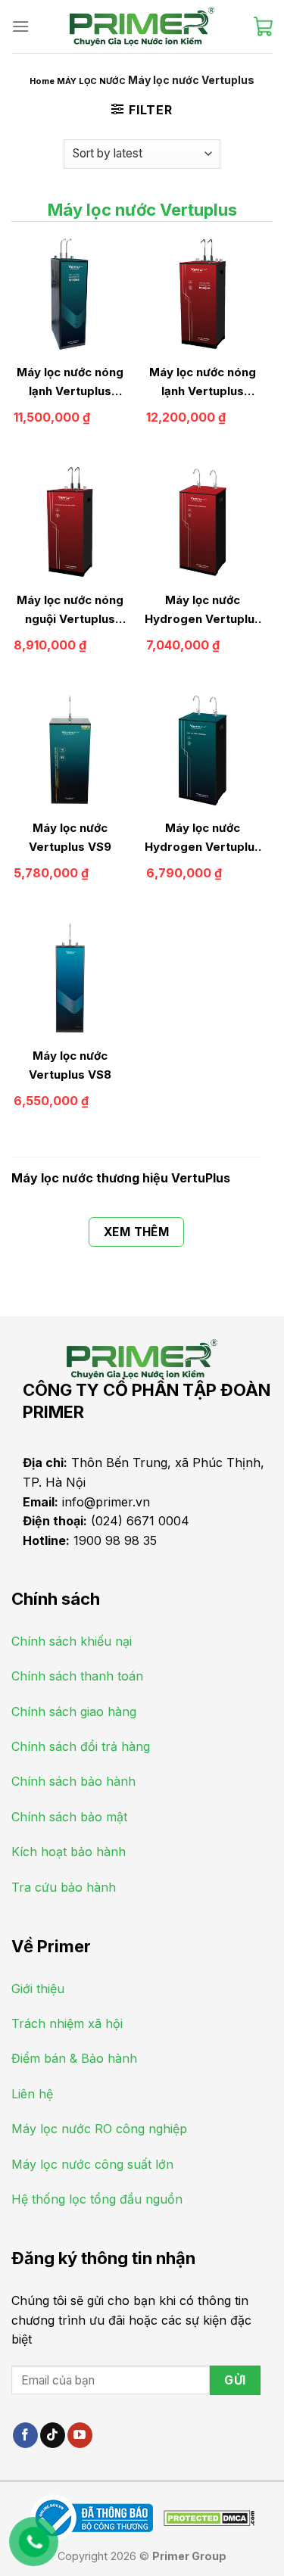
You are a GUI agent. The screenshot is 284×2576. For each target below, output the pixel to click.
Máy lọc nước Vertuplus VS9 (70, 837)
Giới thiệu (38, 1989)
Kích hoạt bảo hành (69, 1852)
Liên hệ (32, 2094)
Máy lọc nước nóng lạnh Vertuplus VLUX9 (70, 383)
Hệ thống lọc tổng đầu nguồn (97, 2199)
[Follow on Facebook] (25, 2435)
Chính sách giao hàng (74, 1712)
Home (42, 81)
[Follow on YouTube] (80, 2435)
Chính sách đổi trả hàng (81, 1746)
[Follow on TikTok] (53, 2435)
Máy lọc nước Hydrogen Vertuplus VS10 (203, 611)
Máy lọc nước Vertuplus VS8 (70, 1065)
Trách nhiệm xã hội (67, 2023)
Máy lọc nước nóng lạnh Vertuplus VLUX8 (203, 383)
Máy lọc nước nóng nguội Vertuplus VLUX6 (70, 611)
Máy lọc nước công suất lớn (92, 2164)
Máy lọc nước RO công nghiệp (99, 2129)
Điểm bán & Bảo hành (74, 2058)
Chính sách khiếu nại (72, 1641)
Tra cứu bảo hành (64, 1887)
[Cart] (263, 26)
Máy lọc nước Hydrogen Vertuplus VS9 (203, 838)
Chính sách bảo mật (69, 1817)
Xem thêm (137, 1232)
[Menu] (20, 26)
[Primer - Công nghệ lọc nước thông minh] (142, 26)
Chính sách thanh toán (77, 1676)
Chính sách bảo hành (73, 1781)
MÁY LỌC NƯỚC (91, 81)
